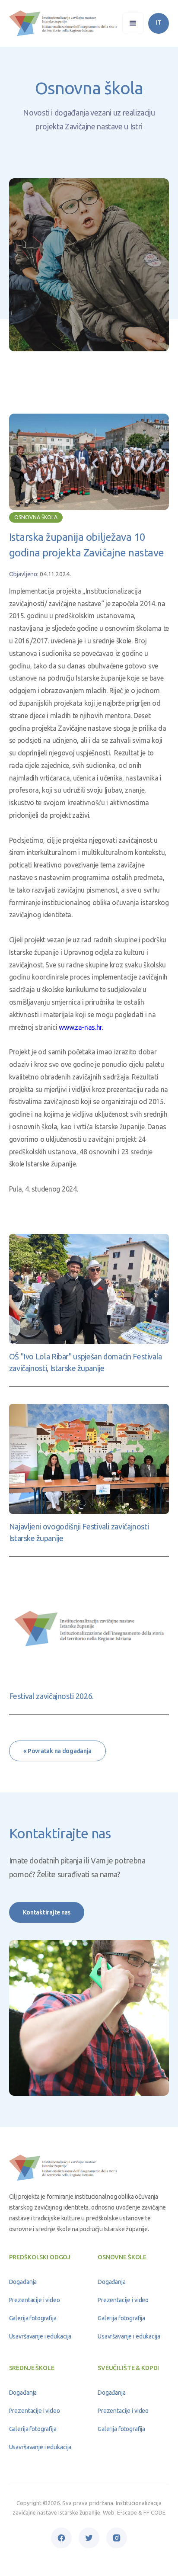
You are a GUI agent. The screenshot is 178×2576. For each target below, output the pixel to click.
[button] (133, 23)
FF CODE (154, 2512)
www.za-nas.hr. (80, 1027)
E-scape (127, 2512)
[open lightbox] (89, 462)
